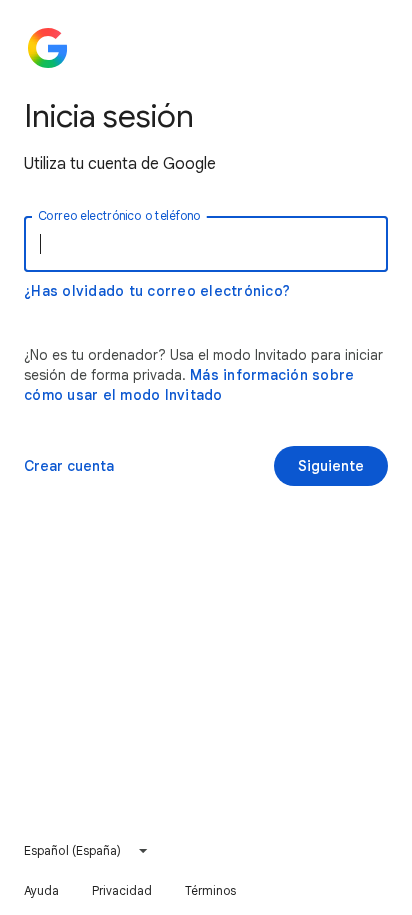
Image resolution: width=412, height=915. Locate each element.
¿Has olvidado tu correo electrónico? (157, 291)
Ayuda (42, 890)
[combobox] (87, 851)
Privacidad (122, 890)
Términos (211, 890)
